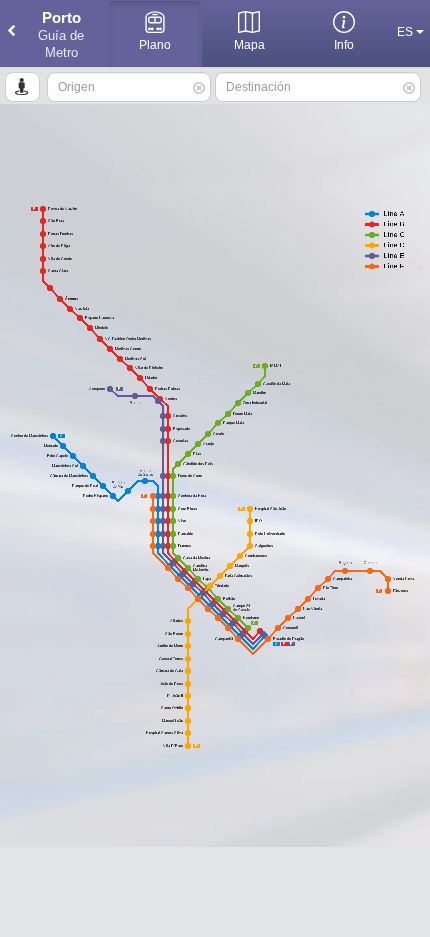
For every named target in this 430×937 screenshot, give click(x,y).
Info (344, 45)
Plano (155, 45)
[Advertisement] (215, 892)
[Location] (22, 87)
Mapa (249, 45)
